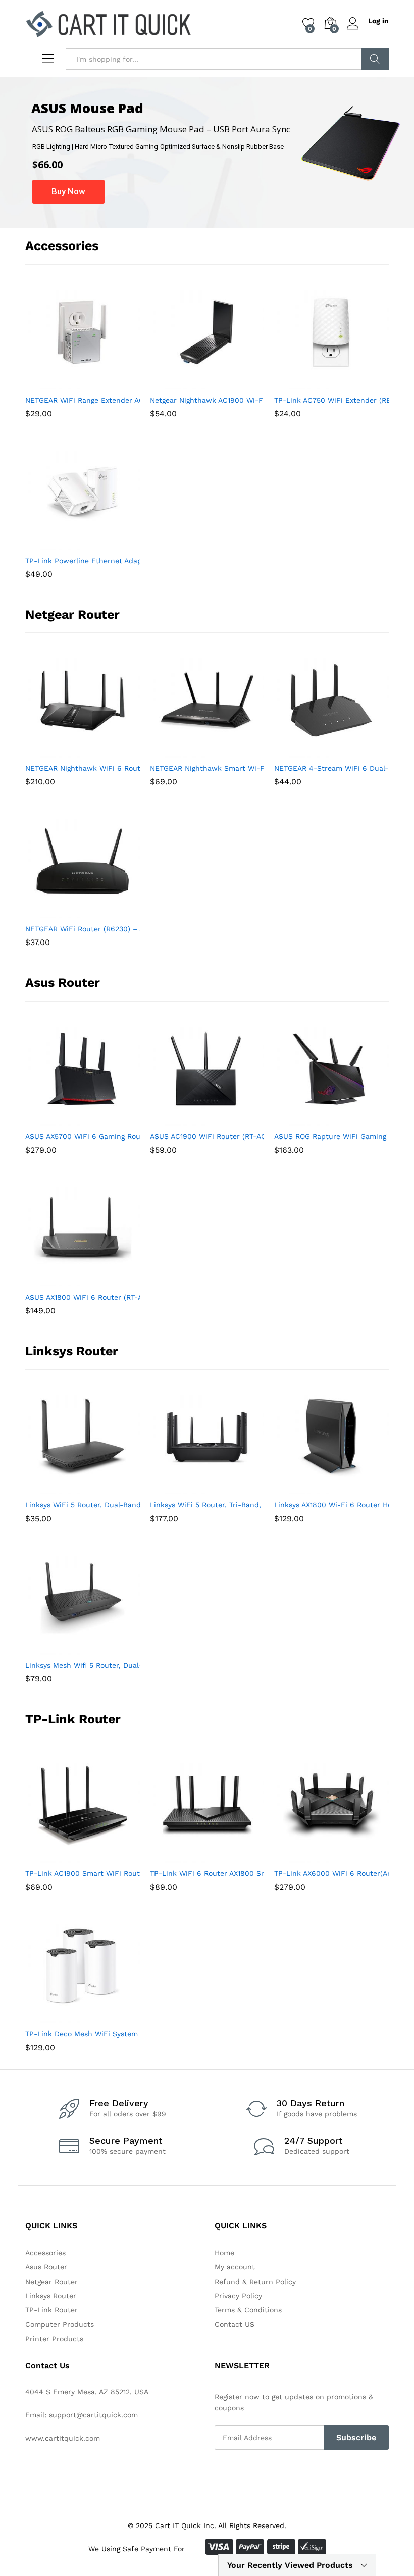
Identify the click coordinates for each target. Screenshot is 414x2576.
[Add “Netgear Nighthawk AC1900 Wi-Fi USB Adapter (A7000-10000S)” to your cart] (182, 383)
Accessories (45, 2253)
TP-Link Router (51, 2310)
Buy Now (68, 191)
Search (375, 59)
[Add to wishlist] (104, 383)
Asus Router (46, 2267)
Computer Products (60, 2324)
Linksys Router (51, 2296)
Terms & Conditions (248, 2310)
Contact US (235, 2324)
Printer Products (54, 2339)
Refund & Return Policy (255, 2282)
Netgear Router (51, 2282)
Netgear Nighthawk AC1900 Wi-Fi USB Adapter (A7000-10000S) (260, 400)
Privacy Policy (238, 2296)
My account (235, 2267)
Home (224, 2253)
